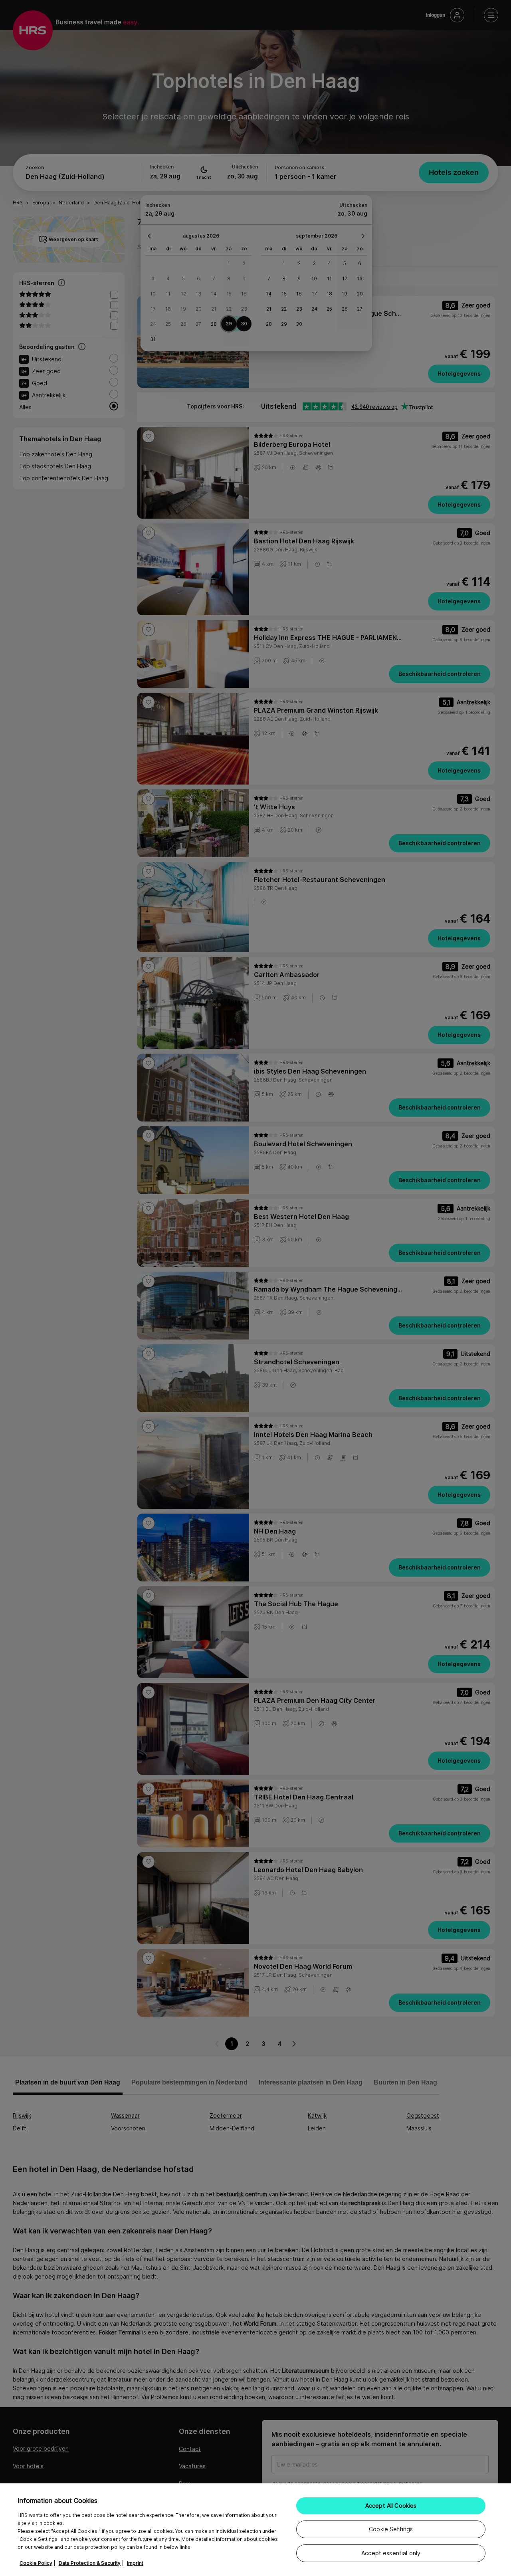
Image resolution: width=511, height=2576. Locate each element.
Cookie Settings (391, 2529)
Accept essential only (391, 2553)
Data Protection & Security (90, 2563)
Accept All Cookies (391, 2506)
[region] (255, 2530)
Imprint (135, 2563)
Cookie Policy (36, 2563)
